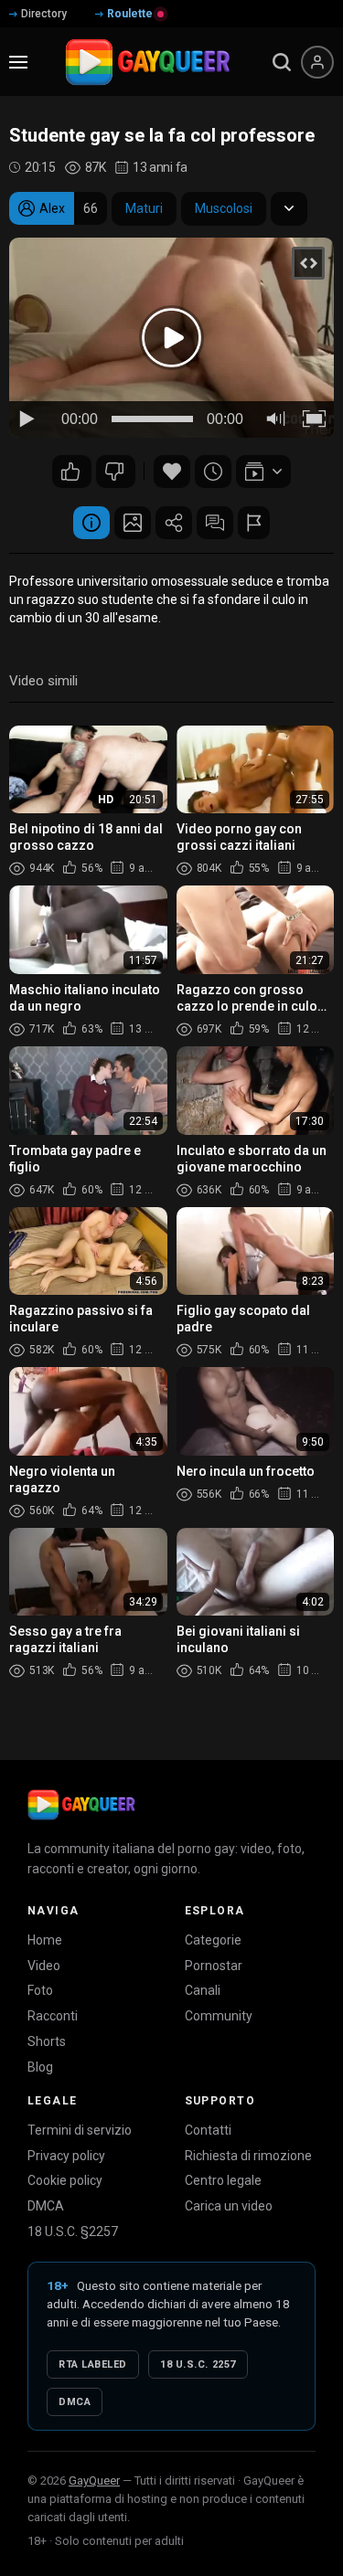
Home (45, 1940)
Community (219, 2016)
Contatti (208, 2130)
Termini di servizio (80, 2130)
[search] (282, 62)
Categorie (213, 1940)
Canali (203, 1990)
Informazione (91, 523)
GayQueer (94, 2481)
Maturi (144, 208)
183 (116, 472)
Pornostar (214, 1966)
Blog (40, 2067)
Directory (44, 14)
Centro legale (223, 2180)
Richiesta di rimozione (248, 2156)
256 (72, 472)
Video (44, 1966)
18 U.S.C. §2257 (73, 2231)
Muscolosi (224, 208)
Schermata (133, 523)
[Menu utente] (317, 62)
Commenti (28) (215, 523)
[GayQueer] (81, 1805)
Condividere (174, 523)
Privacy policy (66, 2156)
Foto (40, 1990)
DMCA (46, 2206)
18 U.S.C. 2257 (198, 2364)
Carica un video (229, 2206)
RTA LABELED (93, 2364)
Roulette (130, 14)
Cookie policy (65, 2180)
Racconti (53, 2016)
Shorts (47, 2041)
